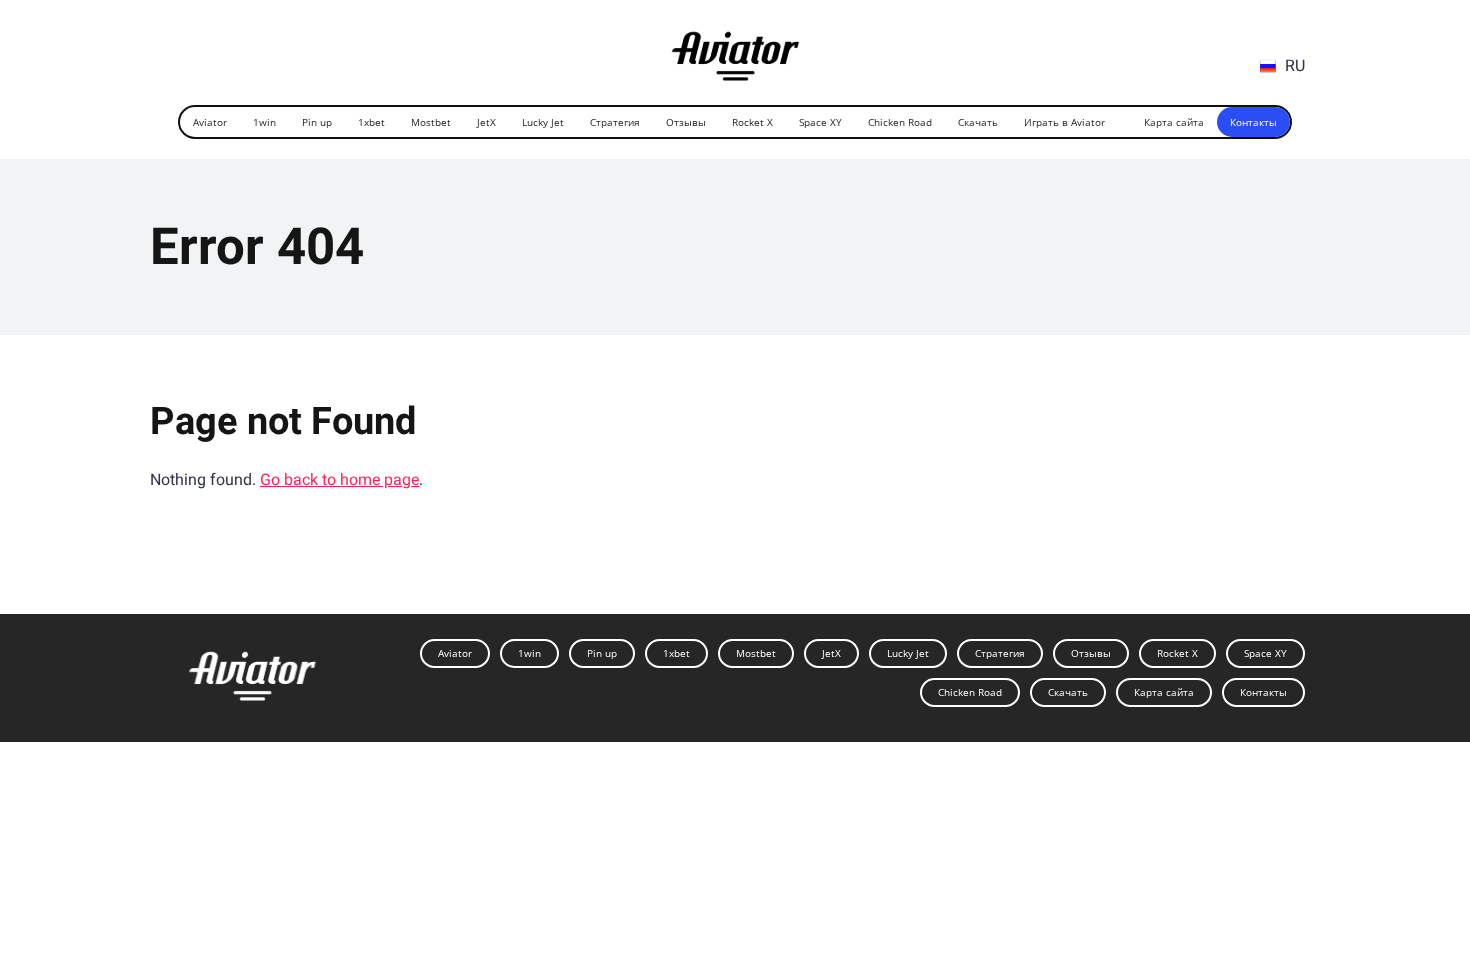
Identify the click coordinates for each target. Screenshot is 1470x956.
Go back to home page (339, 479)
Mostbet (431, 122)
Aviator (210, 122)
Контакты (1253, 122)
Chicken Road (900, 122)
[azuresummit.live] (735, 48)
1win (264, 122)
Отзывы (686, 122)
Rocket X (752, 122)
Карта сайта (1174, 122)
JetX (486, 122)
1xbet (371, 122)
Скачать (978, 122)
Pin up (317, 122)
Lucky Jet (543, 122)
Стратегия (615, 122)
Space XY (820, 122)
